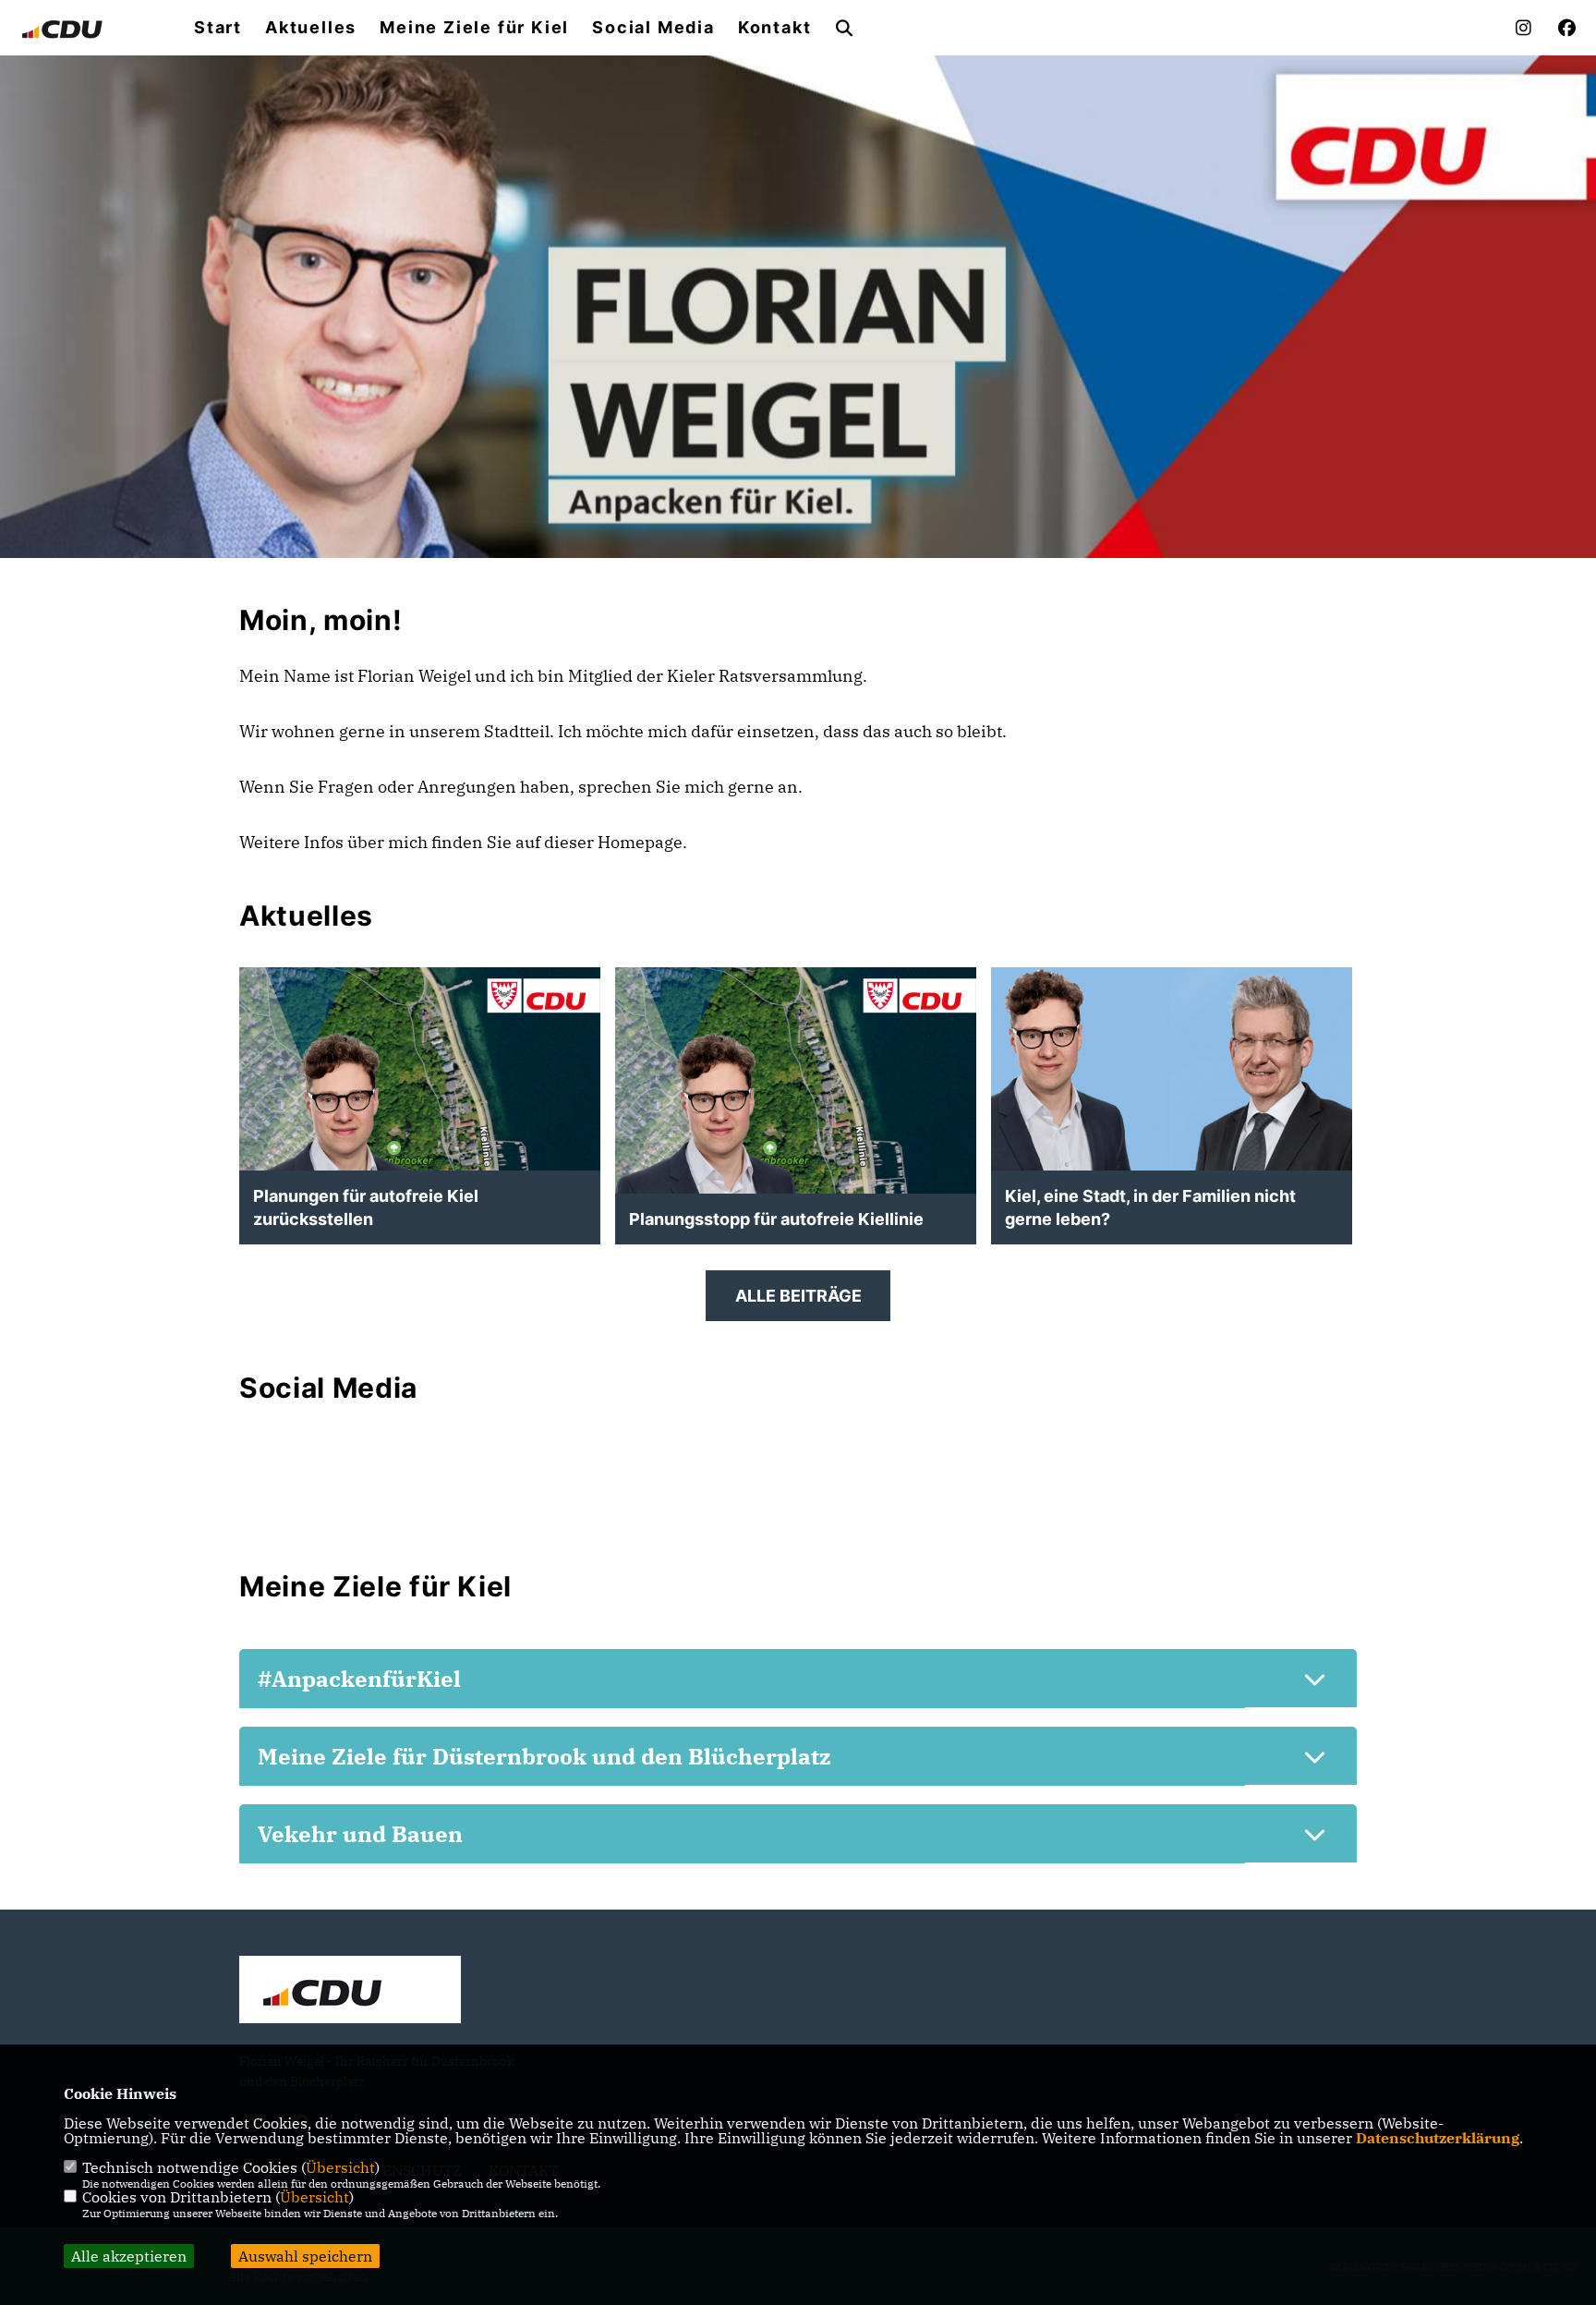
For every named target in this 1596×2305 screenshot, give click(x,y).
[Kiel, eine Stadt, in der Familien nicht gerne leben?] (1172, 1069)
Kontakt (775, 28)
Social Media (653, 28)
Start (218, 28)
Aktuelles (311, 28)
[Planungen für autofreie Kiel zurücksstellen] (420, 1148)
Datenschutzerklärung (1438, 2138)
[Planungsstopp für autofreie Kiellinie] (796, 1148)
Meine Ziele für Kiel (474, 28)
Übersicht (340, 2167)
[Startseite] (350, 1992)
